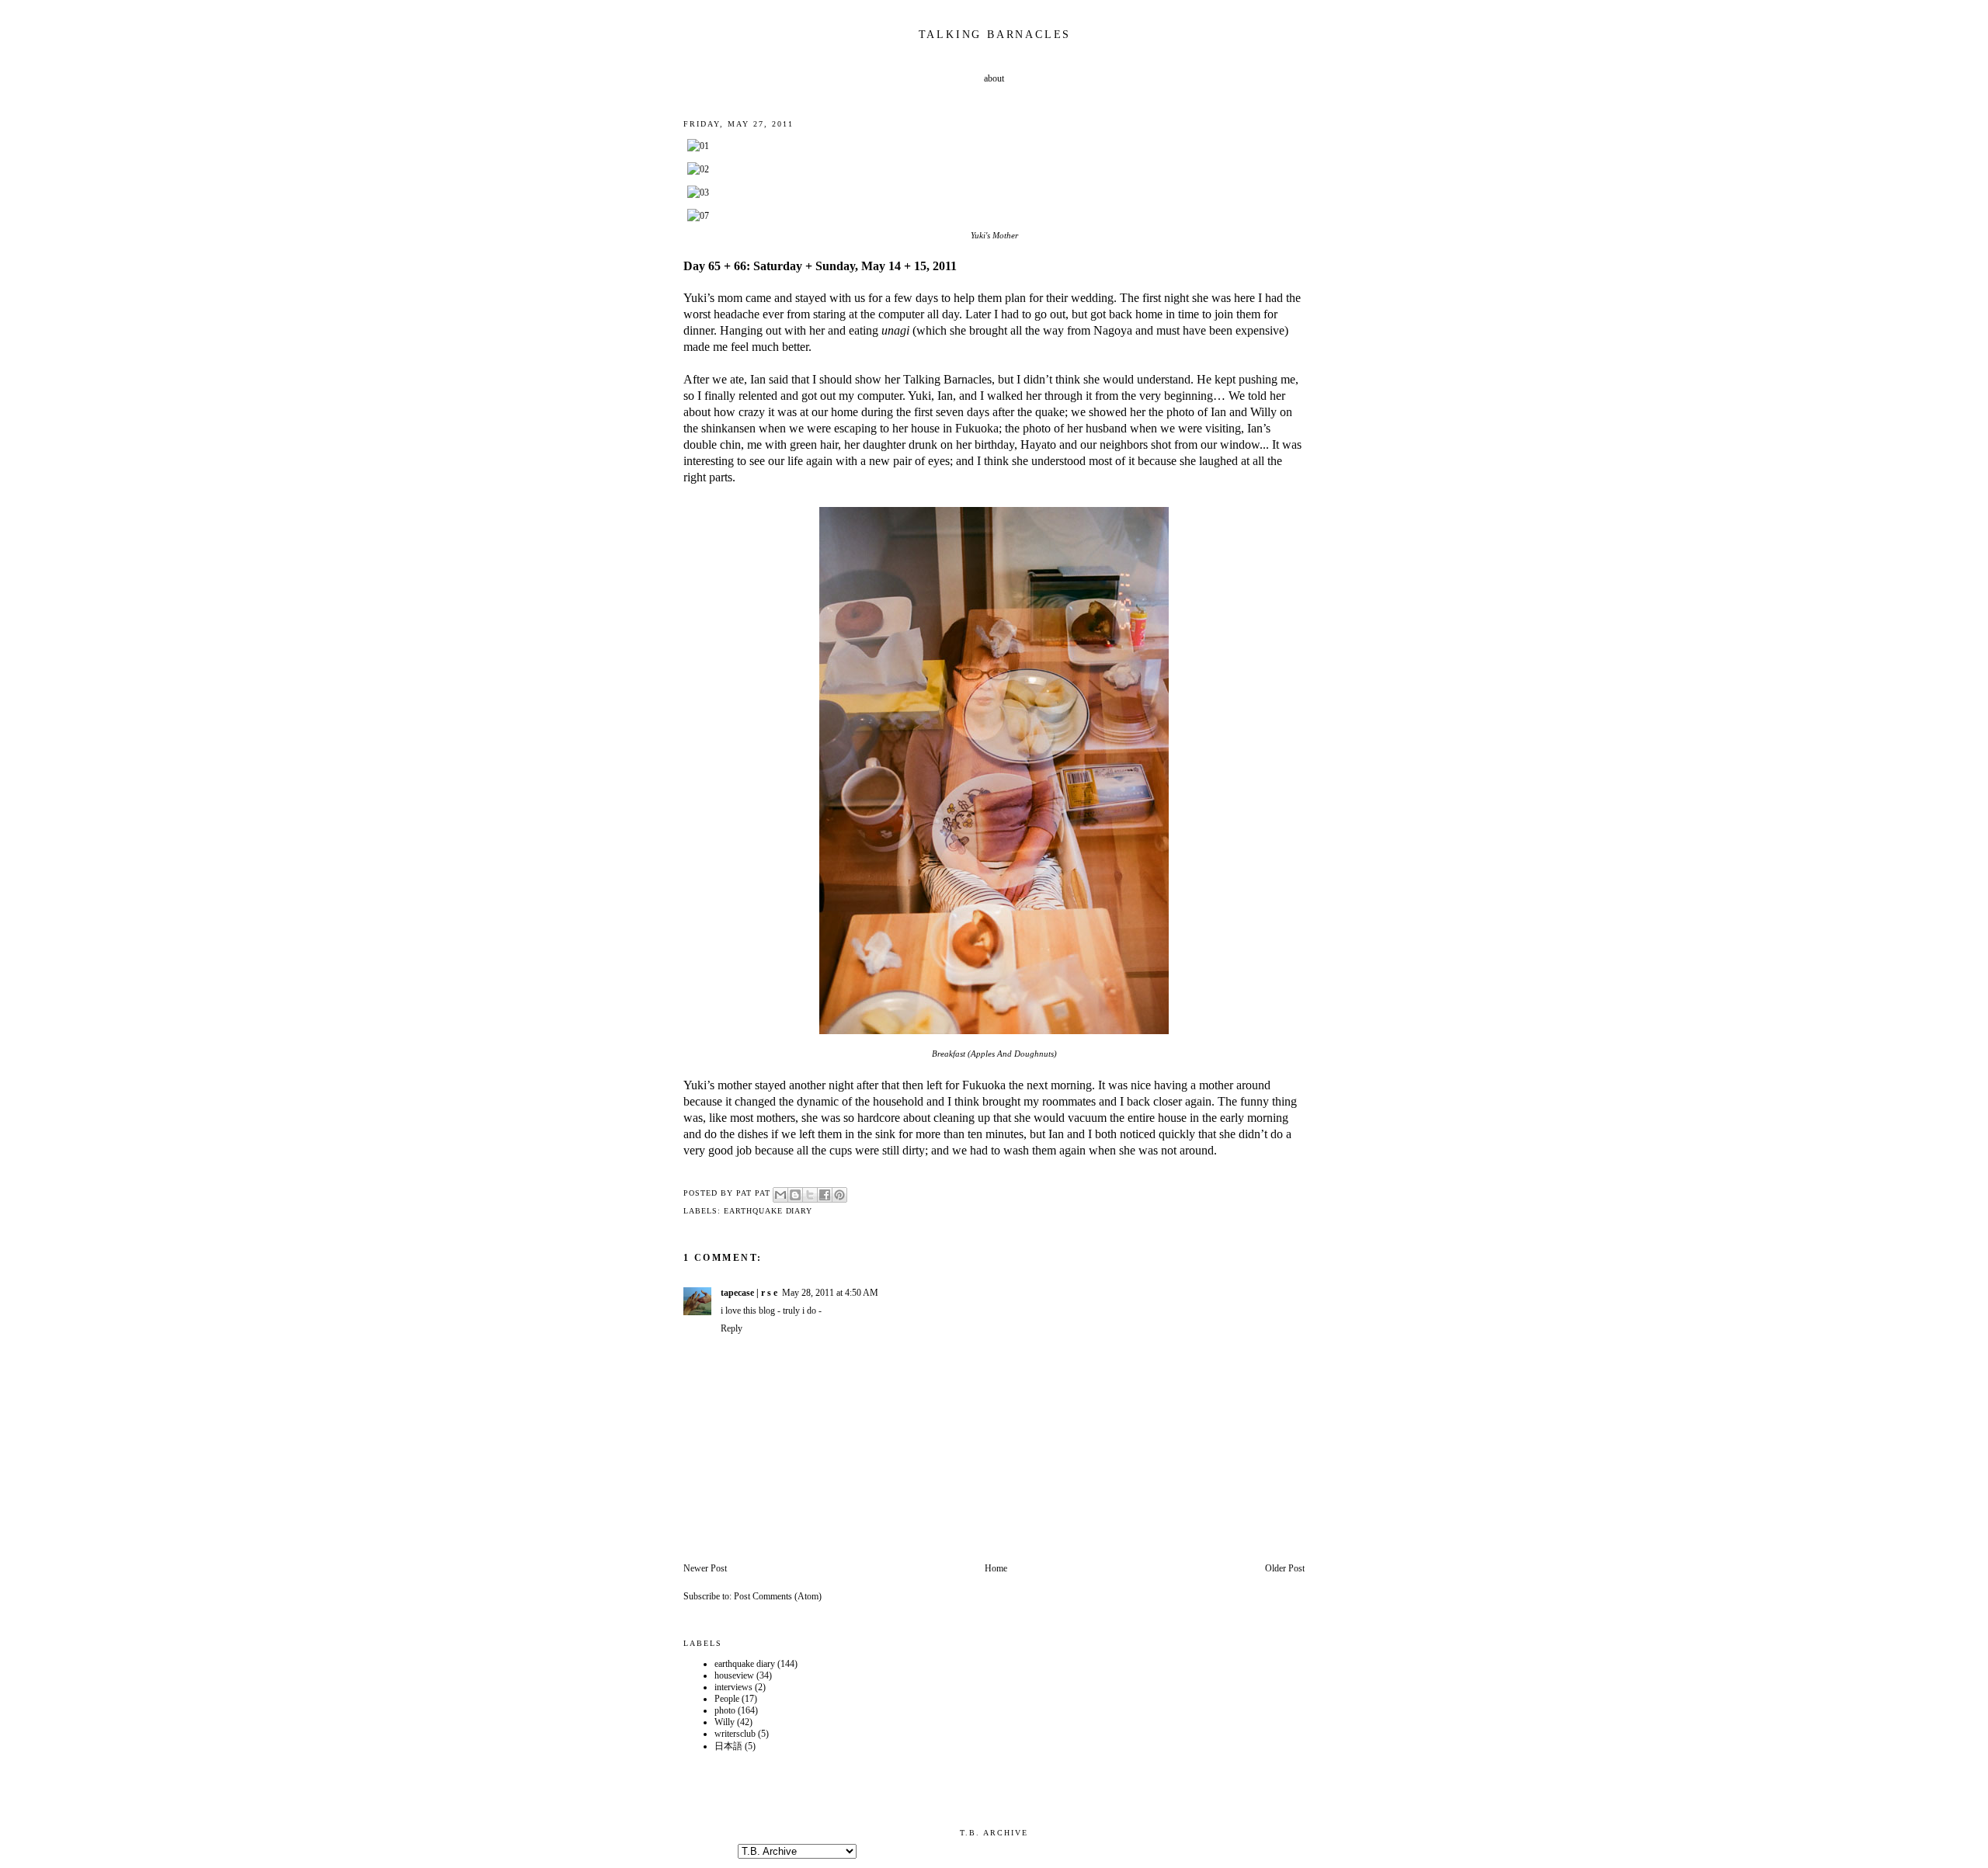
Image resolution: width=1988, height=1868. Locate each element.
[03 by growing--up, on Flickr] (698, 193)
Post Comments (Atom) (778, 1596)
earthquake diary (768, 1211)
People (727, 1699)
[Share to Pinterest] (839, 1195)
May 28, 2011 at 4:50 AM (830, 1293)
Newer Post (705, 1568)
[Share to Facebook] (825, 1195)
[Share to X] (810, 1195)
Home (996, 1568)
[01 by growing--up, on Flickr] (698, 146)
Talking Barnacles (995, 35)
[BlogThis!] (795, 1195)
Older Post (1285, 1568)
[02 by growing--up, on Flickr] (698, 169)
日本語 (728, 1746)
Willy (725, 1722)
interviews (733, 1687)
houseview (734, 1675)
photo (725, 1710)
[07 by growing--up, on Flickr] (698, 216)
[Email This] (780, 1195)
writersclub (735, 1734)
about (994, 78)
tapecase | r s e (749, 1293)
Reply (732, 1328)
